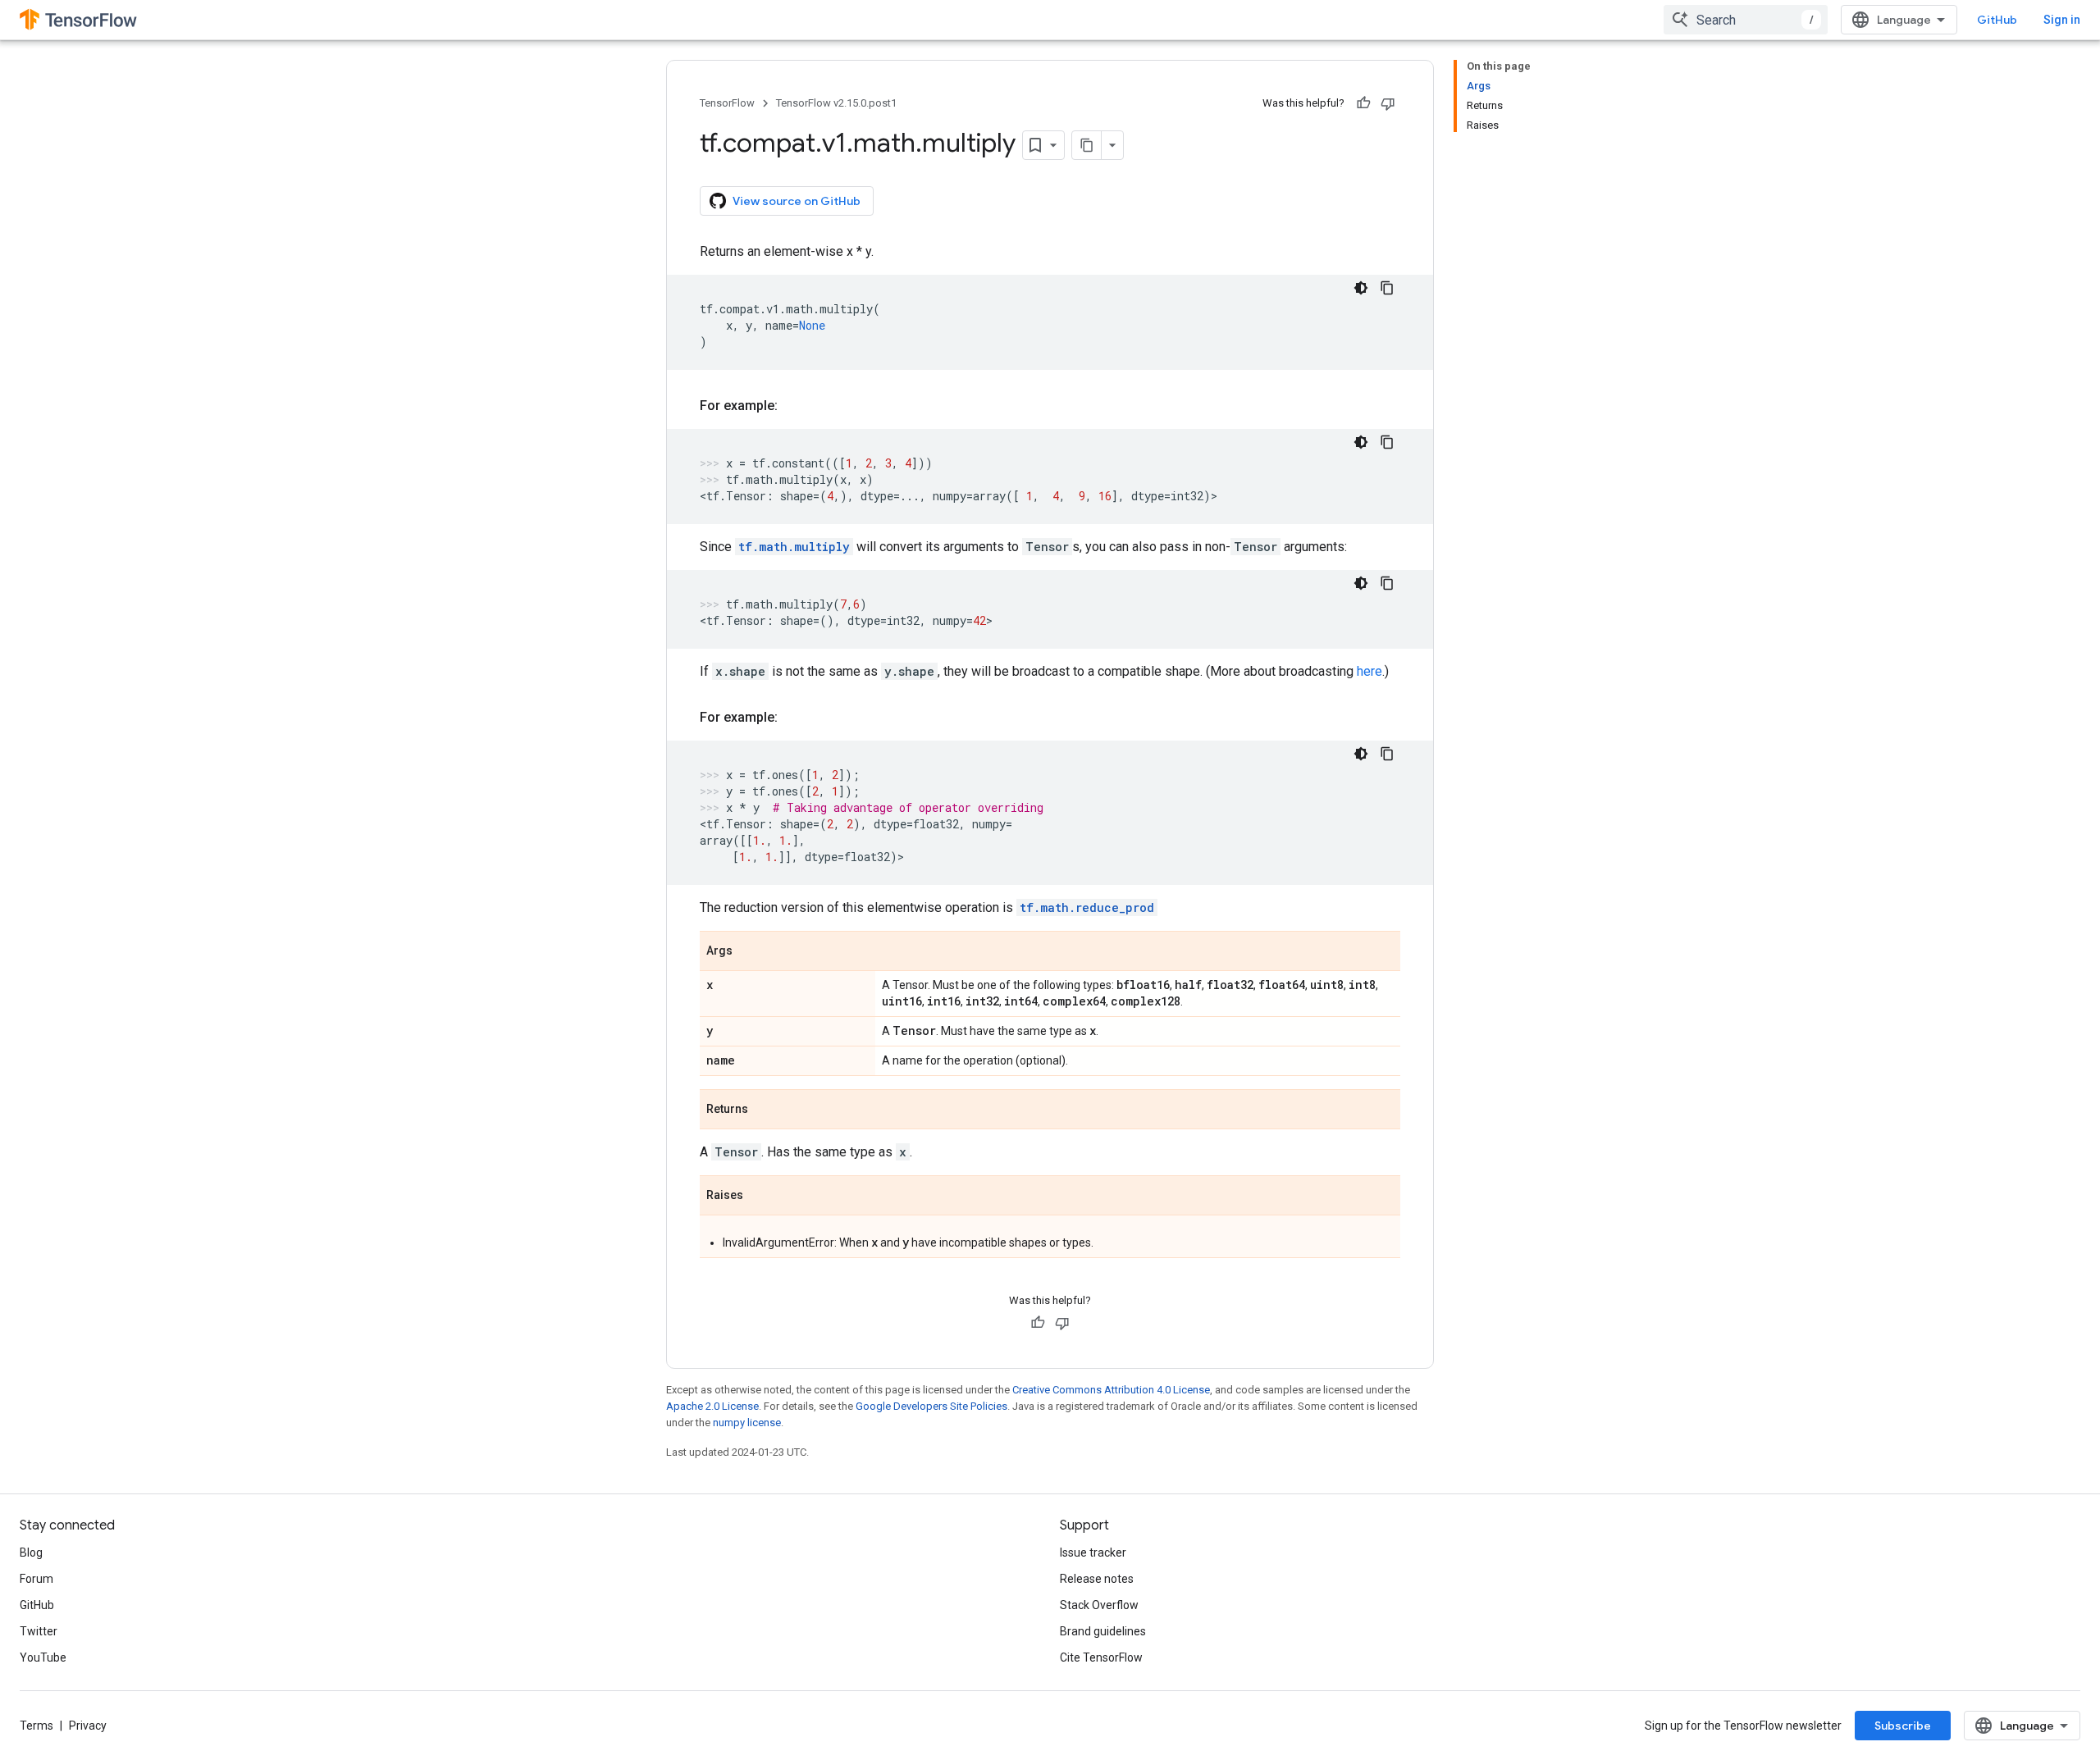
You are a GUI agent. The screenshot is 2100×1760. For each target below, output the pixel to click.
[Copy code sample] (1387, 288)
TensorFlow (727, 103)
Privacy (88, 1726)
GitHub (1997, 20)
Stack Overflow (1099, 1605)
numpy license (747, 1423)
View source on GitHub (797, 201)
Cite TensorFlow (1101, 1657)
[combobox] (1746, 20)
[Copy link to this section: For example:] (794, 406)
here (1370, 671)
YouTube (43, 1657)
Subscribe (1903, 1726)
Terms (37, 1726)
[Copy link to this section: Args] (749, 952)
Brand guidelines (1103, 1631)
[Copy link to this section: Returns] (765, 1110)
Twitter (39, 1631)
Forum (37, 1579)
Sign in (2062, 20)
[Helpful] (1363, 103)
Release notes (1097, 1579)
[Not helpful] (1388, 103)
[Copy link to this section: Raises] (760, 1197)
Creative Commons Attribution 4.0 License (1111, 1390)
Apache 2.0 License (712, 1406)
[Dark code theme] (1361, 288)
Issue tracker (1093, 1553)
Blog (31, 1553)
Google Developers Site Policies (931, 1406)
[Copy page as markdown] (1087, 145)
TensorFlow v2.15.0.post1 (836, 103)
